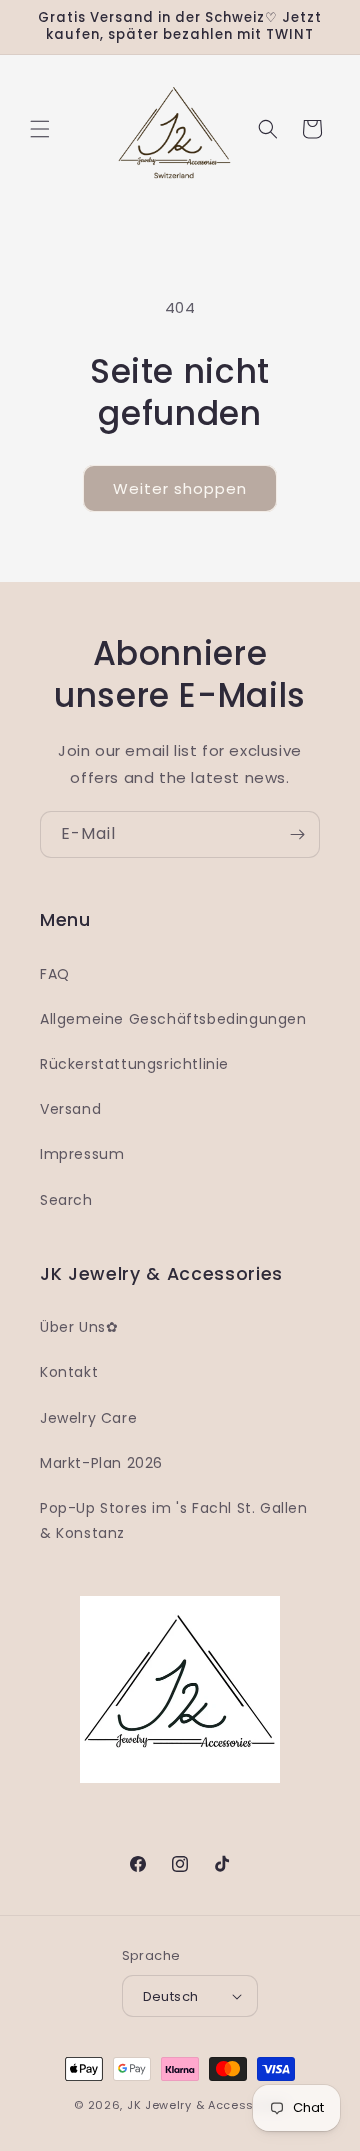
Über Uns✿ (79, 1327)
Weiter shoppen (180, 488)
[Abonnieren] (297, 834)
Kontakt (69, 1372)
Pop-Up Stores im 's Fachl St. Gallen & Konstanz (174, 1520)
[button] (40, 129)
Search (66, 1200)
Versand (70, 1109)
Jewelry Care (88, 1418)
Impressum (82, 1154)
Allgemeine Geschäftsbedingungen (173, 1019)
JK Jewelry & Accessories (206, 2105)
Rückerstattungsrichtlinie (134, 1064)
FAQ (55, 974)
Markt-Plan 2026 (101, 1463)
